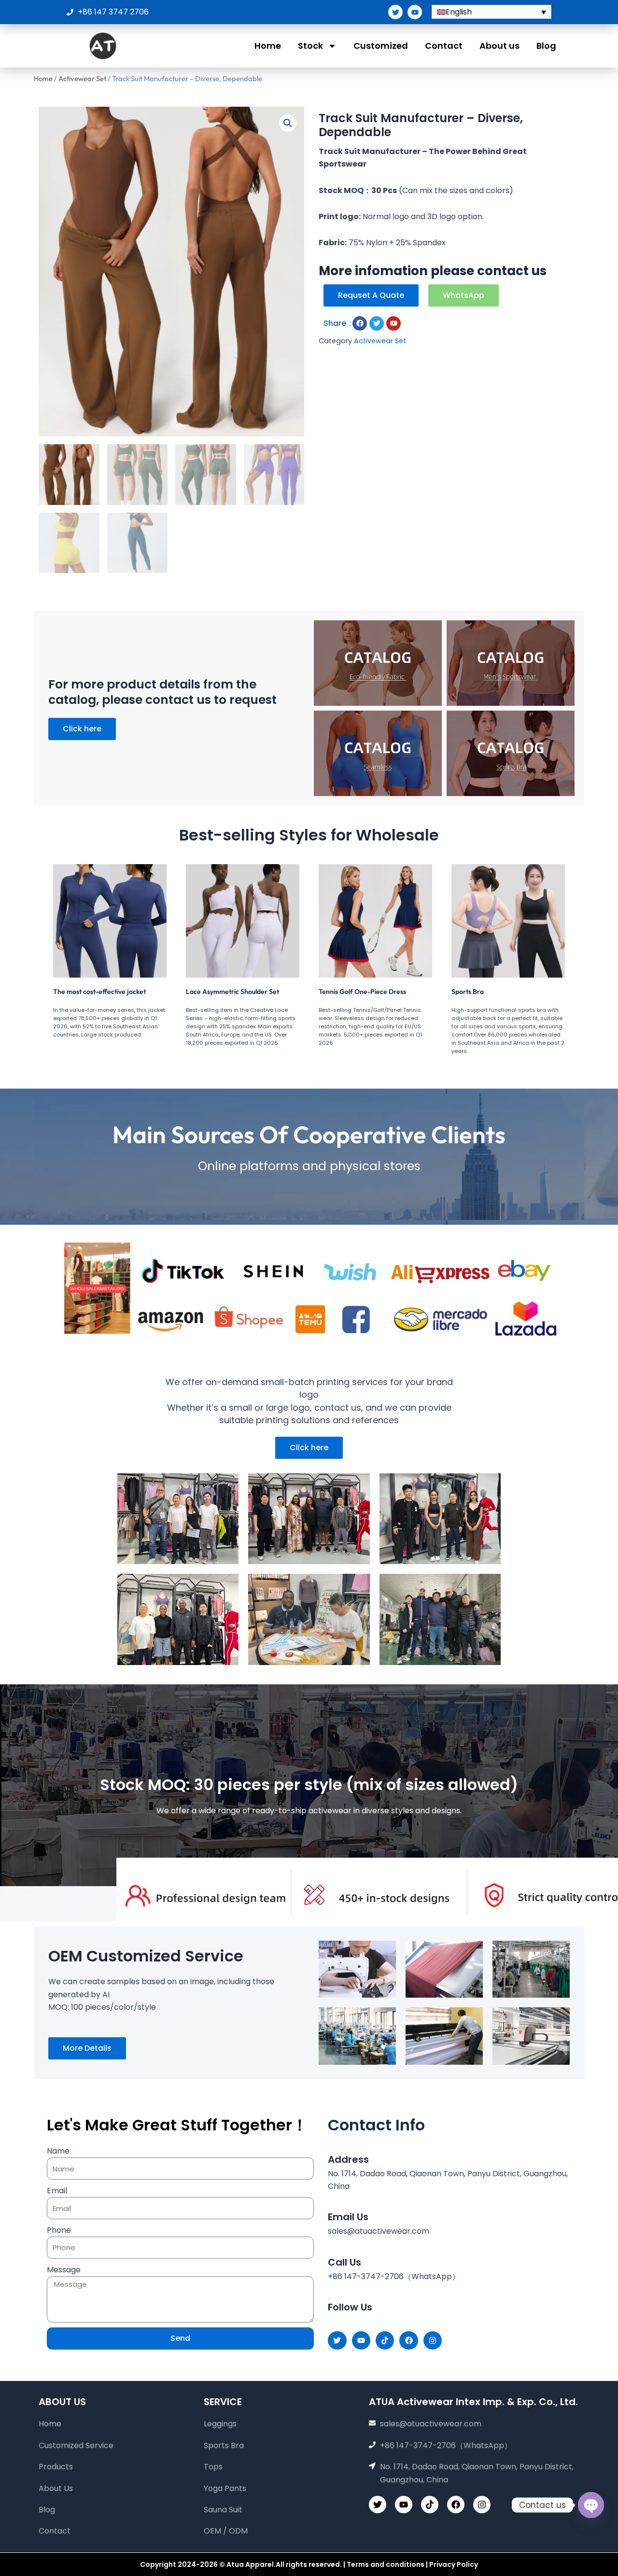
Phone (59, 2230)
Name (58, 2151)
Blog (546, 46)
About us (499, 46)
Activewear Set (82, 78)
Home (268, 46)
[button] (288, 123)
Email (57, 2191)
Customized (381, 46)
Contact (444, 46)
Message (64, 2270)
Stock (310, 46)
